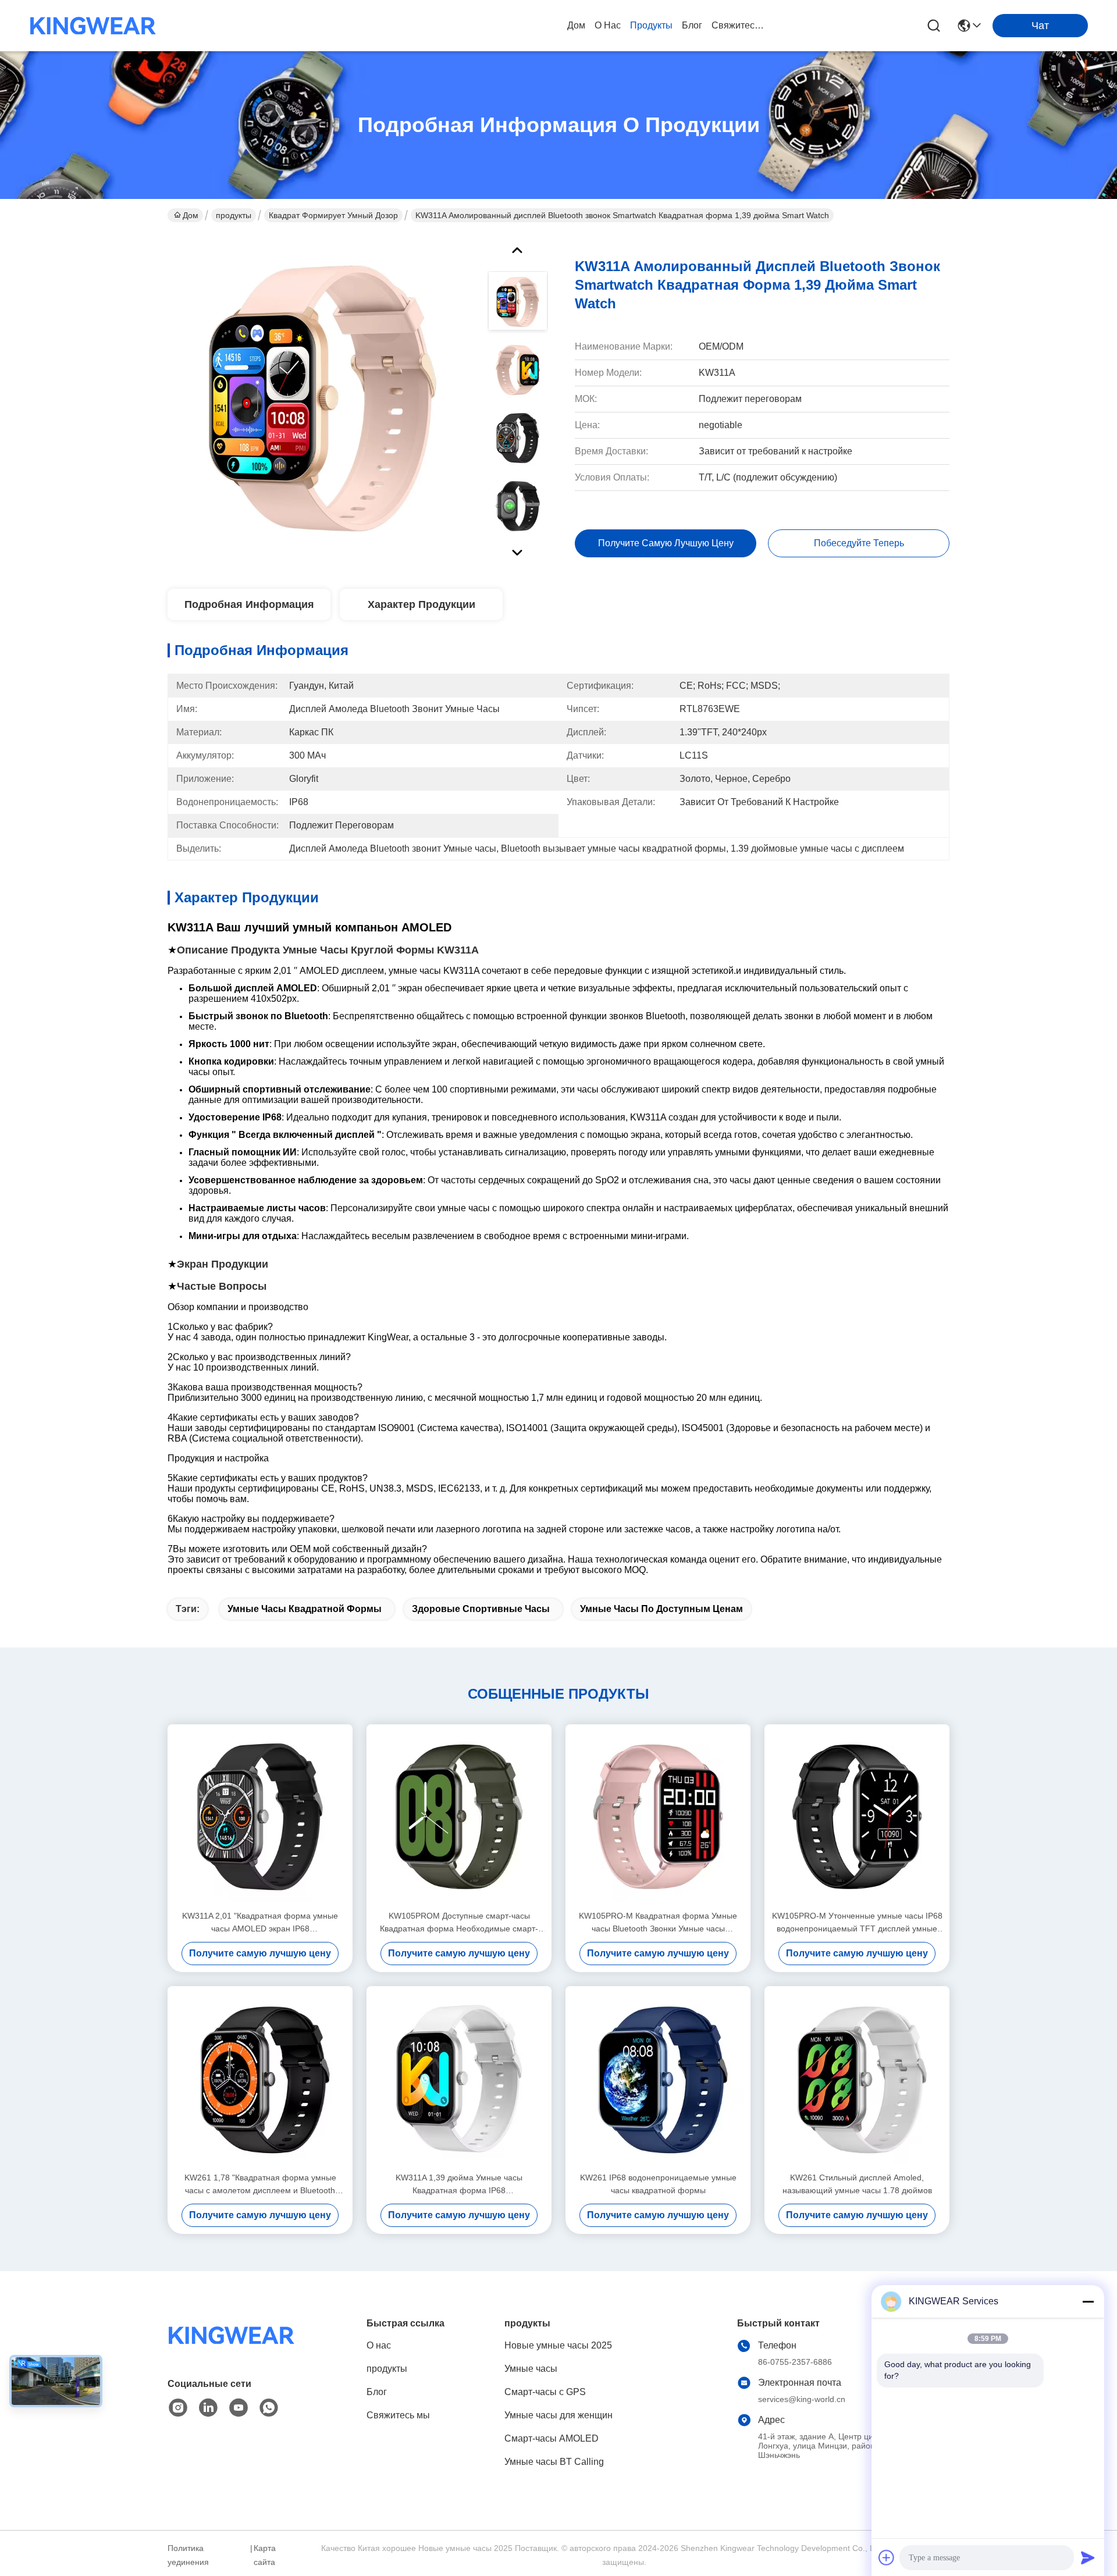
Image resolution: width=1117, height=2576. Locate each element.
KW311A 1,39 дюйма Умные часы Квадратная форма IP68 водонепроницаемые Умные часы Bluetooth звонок (459, 2185)
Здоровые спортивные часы (481, 1609)
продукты (651, 25)
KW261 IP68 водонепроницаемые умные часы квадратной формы (658, 2184)
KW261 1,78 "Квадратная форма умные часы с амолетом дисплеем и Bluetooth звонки (260, 2185)
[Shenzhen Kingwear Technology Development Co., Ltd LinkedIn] (208, 2408)
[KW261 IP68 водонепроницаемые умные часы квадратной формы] (658, 2079)
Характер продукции (421, 604)
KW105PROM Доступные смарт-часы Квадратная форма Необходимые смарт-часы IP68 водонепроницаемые (459, 1923)
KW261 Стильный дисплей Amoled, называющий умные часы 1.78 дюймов (857, 2184)
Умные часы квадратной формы (305, 1609)
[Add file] (887, 2557)
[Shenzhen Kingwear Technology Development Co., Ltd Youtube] (239, 2408)
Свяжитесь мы (739, 25)
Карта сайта (265, 2555)
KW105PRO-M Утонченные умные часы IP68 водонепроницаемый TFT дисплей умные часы (857, 1923)
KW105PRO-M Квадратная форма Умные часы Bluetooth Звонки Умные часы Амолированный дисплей (658, 1923)
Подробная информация (249, 604)
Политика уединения (188, 2555)
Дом (576, 25)
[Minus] (1088, 2301)
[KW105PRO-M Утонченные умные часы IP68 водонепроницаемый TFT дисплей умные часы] (857, 1817)
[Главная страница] (232, 2349)
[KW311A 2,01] (260, 1817)
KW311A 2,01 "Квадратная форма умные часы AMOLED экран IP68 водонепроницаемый (260, 1923)
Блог (692, 25)
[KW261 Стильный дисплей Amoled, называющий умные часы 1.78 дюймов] (857, 2079)
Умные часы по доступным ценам (661, 1609)
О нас (608, 25)
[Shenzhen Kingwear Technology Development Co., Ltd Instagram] (178, 2408)
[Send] (1088, 2557)
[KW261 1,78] (260, 2079)
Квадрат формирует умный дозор (333, 215)
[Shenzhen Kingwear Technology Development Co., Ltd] (93, 26)
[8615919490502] (269, 2408)
